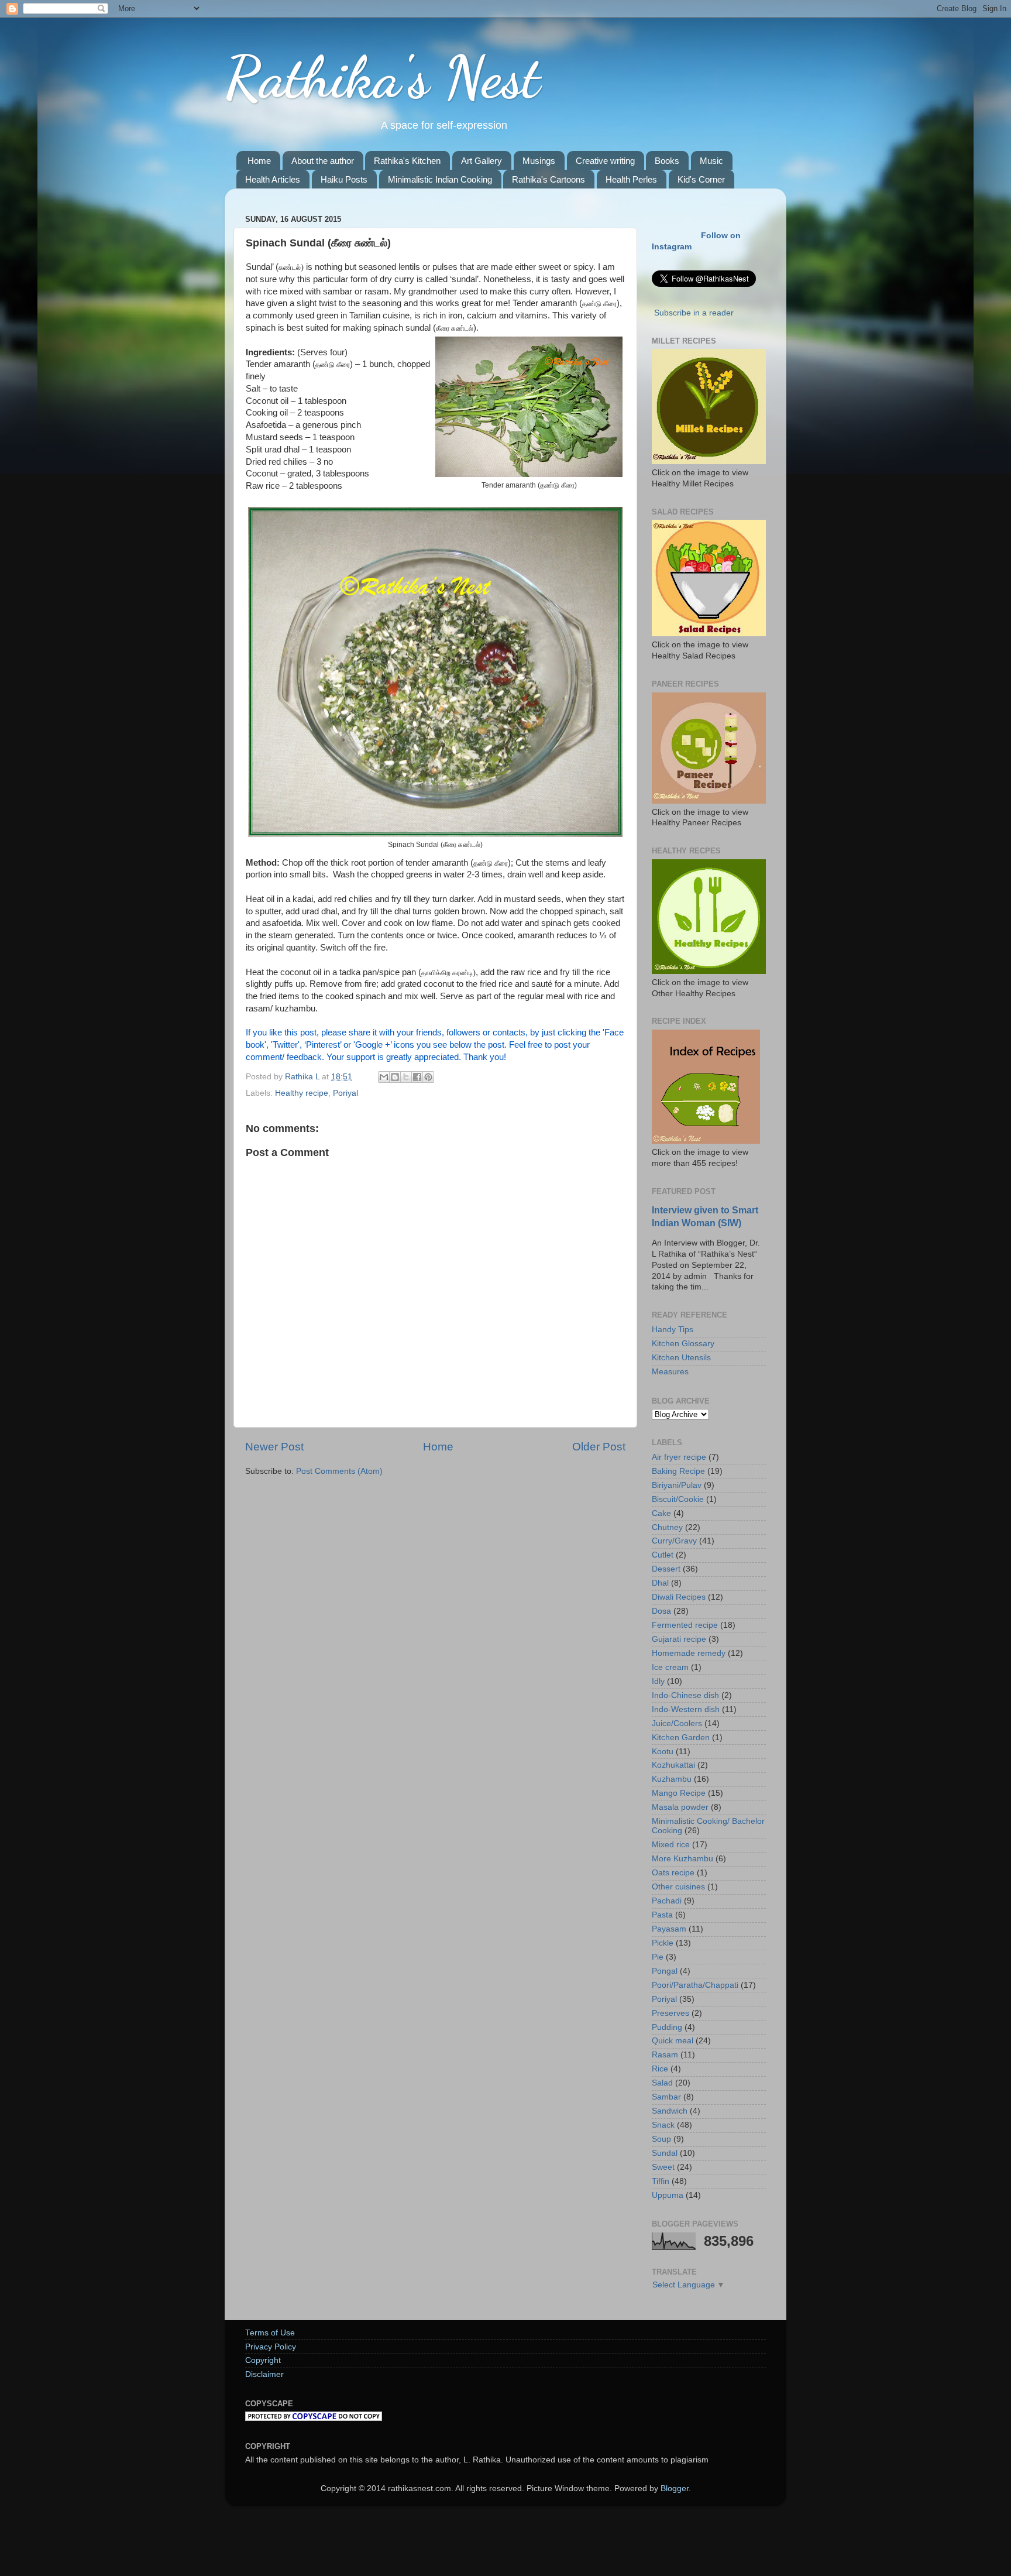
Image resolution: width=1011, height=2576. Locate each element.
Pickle (663, 1943)
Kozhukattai (673, 1765)
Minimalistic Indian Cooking (440, 179)
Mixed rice (671, 1845)
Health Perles (631, 179)
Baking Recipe (678, 1471)
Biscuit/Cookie (678, 1499)
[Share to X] (406, 1077)
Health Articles (273, 179)
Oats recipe (673, 1873)
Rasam (665, 2055)
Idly (658, 1681)
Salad (662, 2083)
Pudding (667, 2027)
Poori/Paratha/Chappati (695, 1985)
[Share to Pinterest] (428, 1077)
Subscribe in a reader (694, 313)
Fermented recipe (685, 1625)
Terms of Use (270, 2333)
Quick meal (673, 2041)
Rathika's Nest (382, 77)
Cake (661, 1513)
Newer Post (274, 1447)
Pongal (665, 1971)
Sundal (665, 2153)
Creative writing (605, 161)
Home (259, 161)
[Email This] (384, 1077)
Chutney (667, 1527)
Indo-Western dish (686, 1709)
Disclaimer (264, 2374)
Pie (658, 1957)
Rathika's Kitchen (407, 161)
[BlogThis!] (395, 1077)
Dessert (666, 1569)
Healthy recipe (302, 1093)
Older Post (599, 1447)
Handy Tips (673, 1330)
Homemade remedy (689, 1653)
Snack (663, 2125)
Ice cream (670, 1667)
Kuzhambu (672, 1779)
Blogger (675, 2488)
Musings (539, 161)
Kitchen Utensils (681, 1358)
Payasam (669, 1929)
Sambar (666, 2097)
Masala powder (680, 1807)
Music (711, 161)
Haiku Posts (344, 179)
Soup (661, 2139)
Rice (660, 2069)
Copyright (263, 2360)
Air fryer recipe (679, 1457)
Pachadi (667, 1901)
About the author (323, 161)
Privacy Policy (271, 2347)
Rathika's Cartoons (549, 179)
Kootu (663, 1752)
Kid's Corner (701, 179)
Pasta (662, 1915)
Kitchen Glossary (683, 1344)
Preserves (670, 2013)
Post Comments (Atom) (339, 1471)
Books (667, 161)
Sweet (663, 2167)
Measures (670, 1372)
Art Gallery (482, 161)
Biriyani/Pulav (677, 1485)
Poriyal (345, 1093)
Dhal (660, 1583)
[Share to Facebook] (417, 1077)
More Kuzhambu (682, 1859)
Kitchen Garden (681, 1738)
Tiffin (661, 2181)
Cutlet (663, 1555)
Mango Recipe (679, 1793)
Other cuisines (678, 1887)
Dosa (661, 1611)
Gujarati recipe (679, 1639)
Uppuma (668, 2195)
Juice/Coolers (677, 1723)
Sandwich (670, 2111)
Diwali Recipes (679, 1597)
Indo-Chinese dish (685, 1695)
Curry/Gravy (674, 1541)
